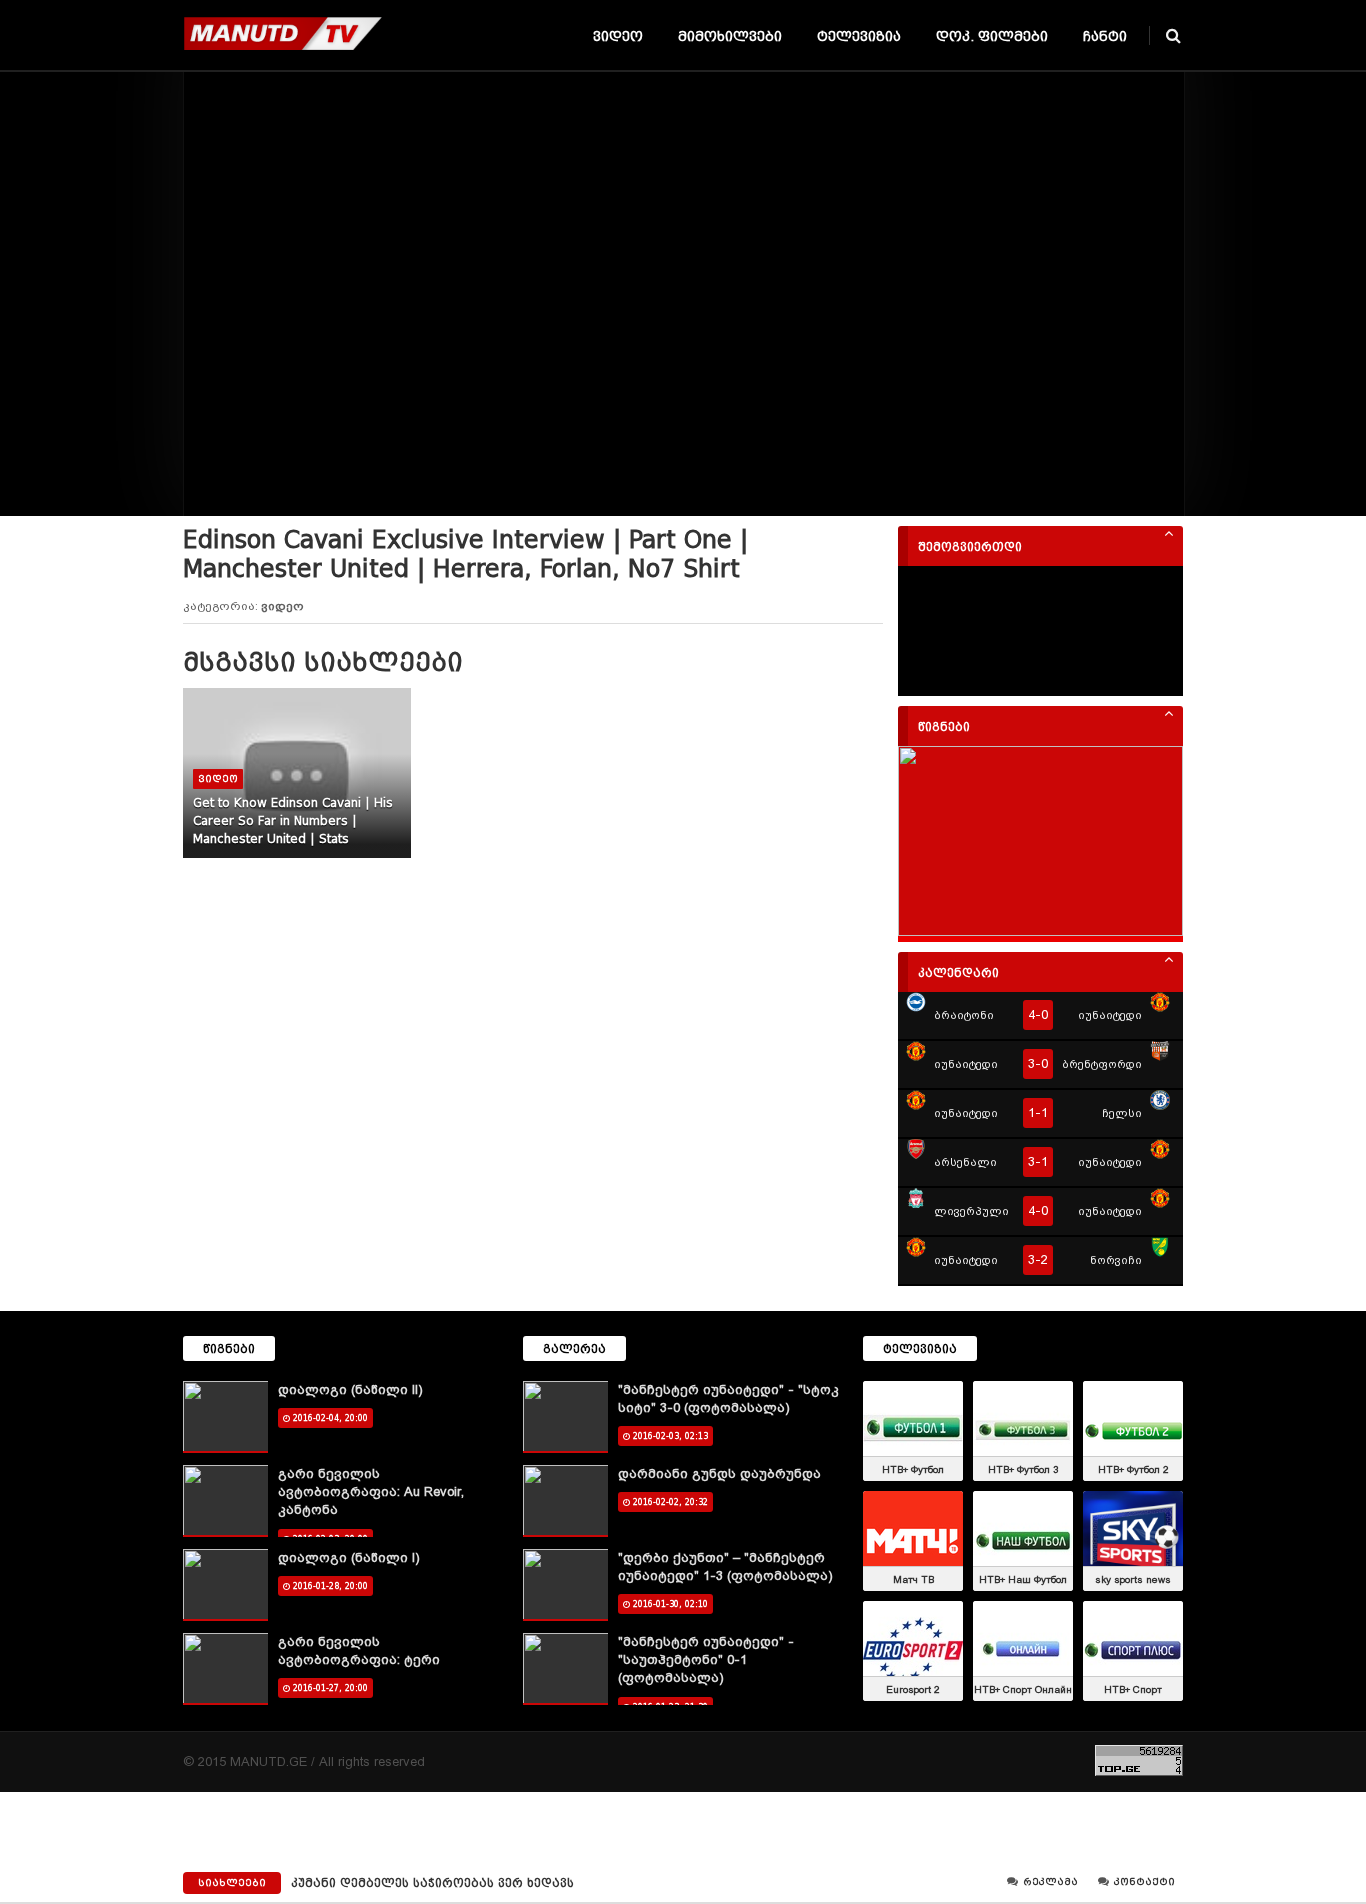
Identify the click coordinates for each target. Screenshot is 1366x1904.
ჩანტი (1105, 36)
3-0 (1038, 1063)
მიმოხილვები (730, 36)
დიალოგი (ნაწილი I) (349, 1557)
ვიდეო (618, 36)
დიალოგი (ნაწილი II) (350, 1389)
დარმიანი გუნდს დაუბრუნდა (719, 1473)
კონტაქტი (1143, 1882)
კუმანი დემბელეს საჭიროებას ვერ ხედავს (432, 1883)
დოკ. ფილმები (992, 36)
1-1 (1038, 1112)
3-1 (1038, 1161)
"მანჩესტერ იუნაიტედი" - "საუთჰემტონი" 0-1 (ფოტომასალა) (706, 1659)
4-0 (1038, 1014)
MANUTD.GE (268, 1761)
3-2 (1038, 1259)
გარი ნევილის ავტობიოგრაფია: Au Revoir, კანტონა (371, 1491)
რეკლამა (1049, 1882)
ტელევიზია (859, 36)
